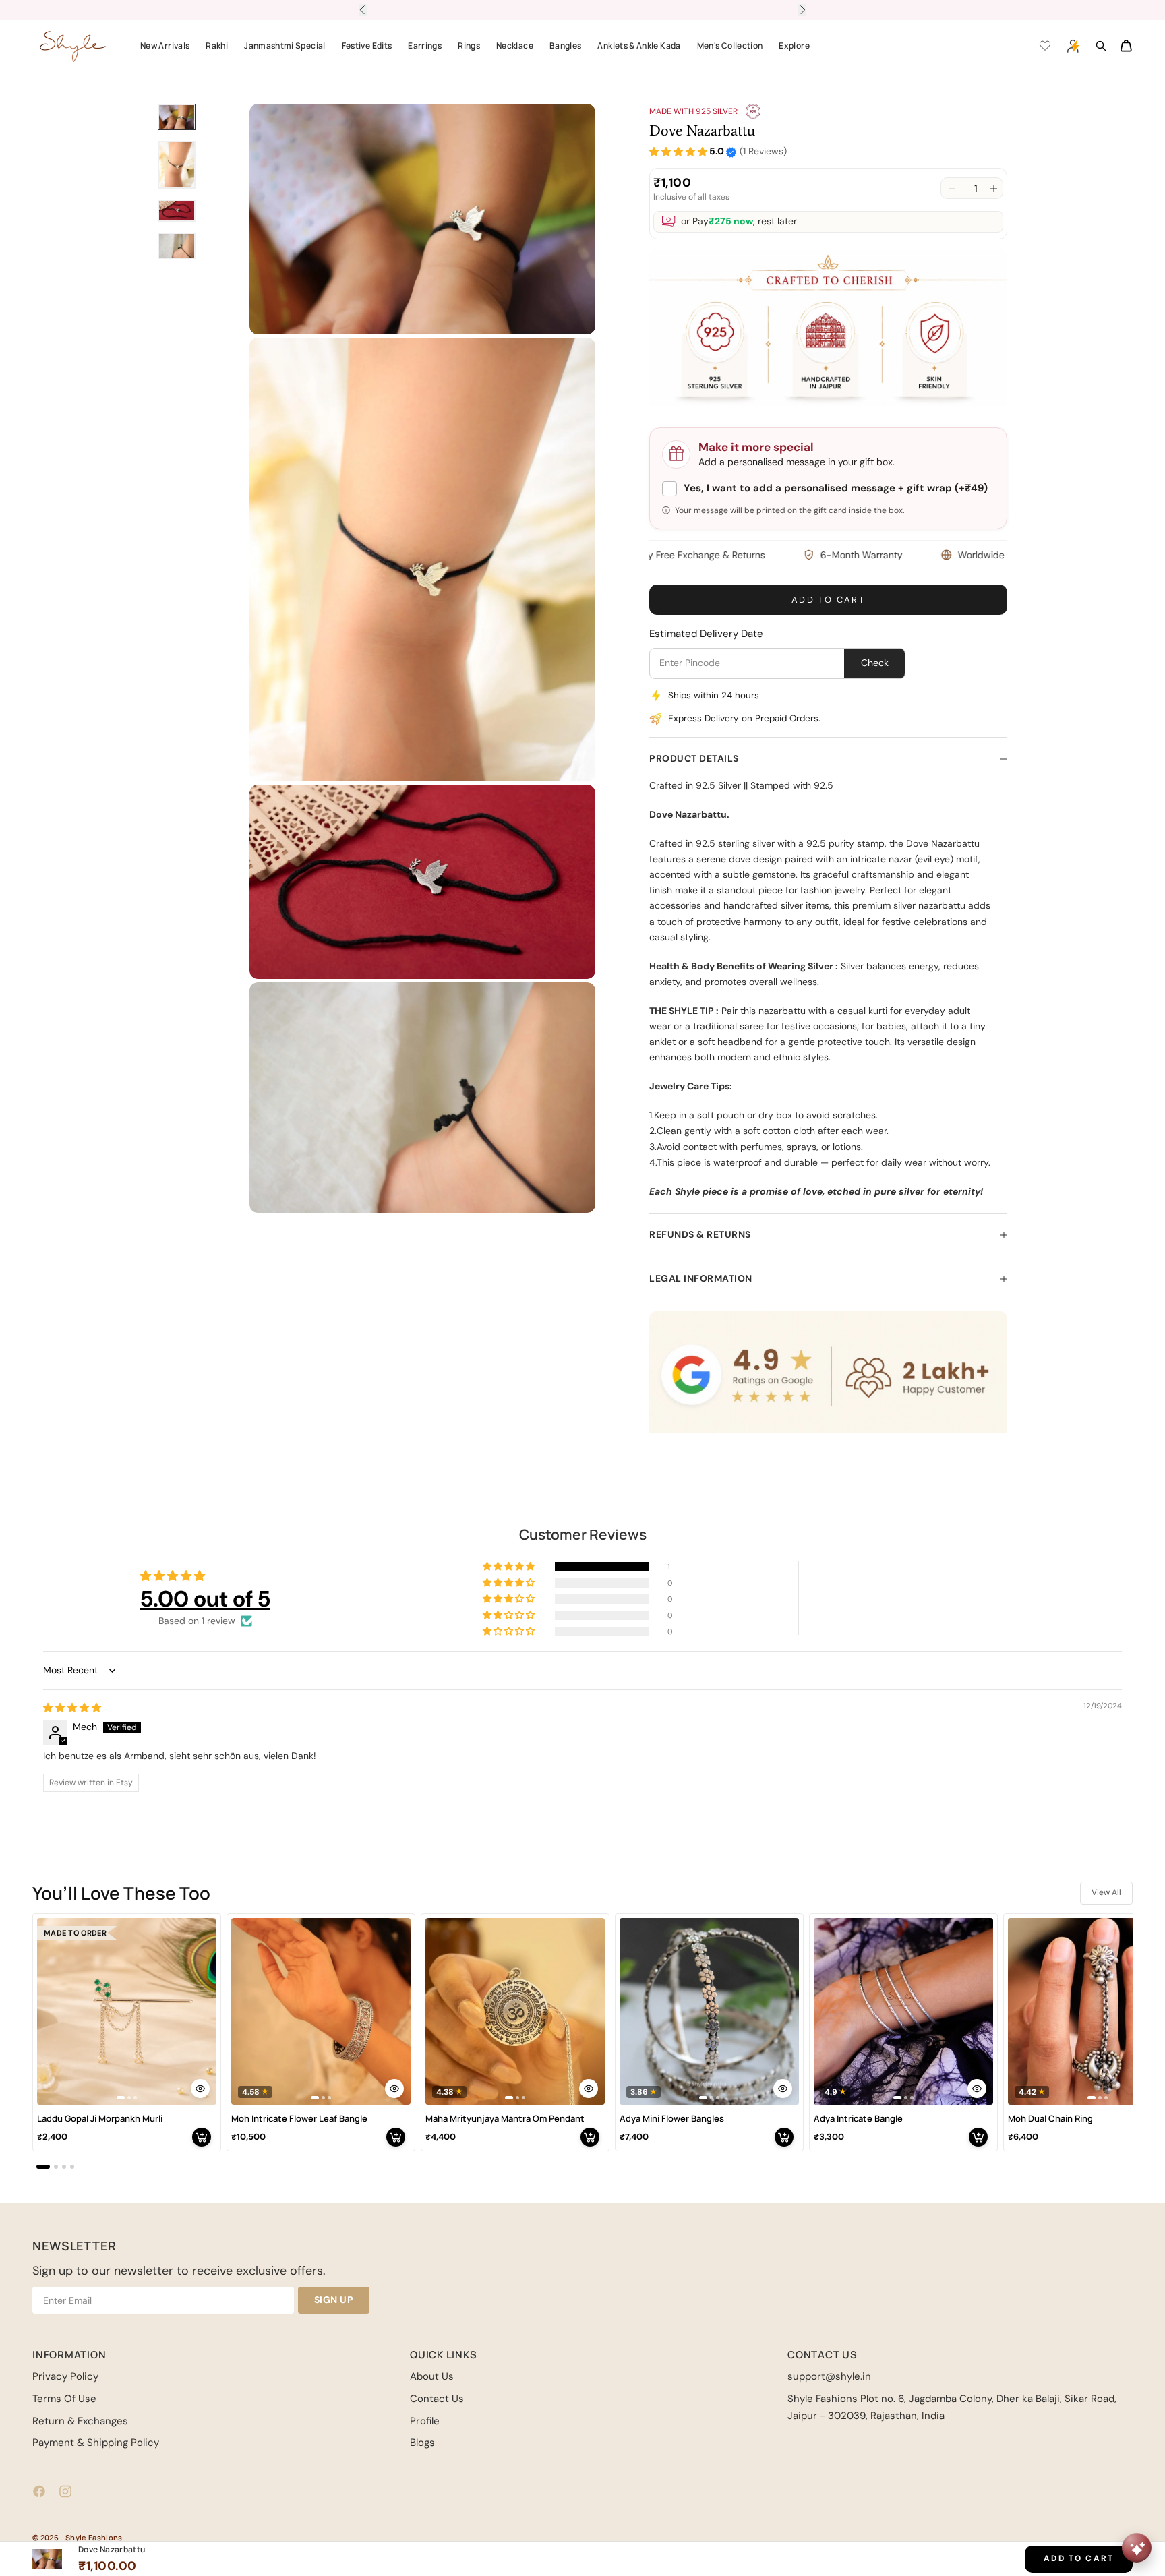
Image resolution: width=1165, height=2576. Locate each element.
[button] (678, 152)
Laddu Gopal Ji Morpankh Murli (100, 2119)
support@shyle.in (829, 2376)
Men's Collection (730, 46)
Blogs (422, 2443)
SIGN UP (334, 2300)
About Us (432, 2376)
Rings (469, 46)
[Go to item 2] (177, 165)
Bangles (566, 46)
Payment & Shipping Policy (96, 2443)
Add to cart (828, 600)
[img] (72, 1708)
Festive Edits (367, 46)
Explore (794, 46)
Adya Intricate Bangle (858, 2119)
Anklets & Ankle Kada (639, 46)
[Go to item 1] (177, 117)
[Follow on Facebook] (39, 2491)
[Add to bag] (202, 2137)
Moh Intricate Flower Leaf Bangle (299, 2119)
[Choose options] (200, 2089)
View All (1106, 1892)
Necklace (515, 46)
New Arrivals (165, 46)
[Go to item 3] (177, 211)
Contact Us (437, 2399)
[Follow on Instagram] (65, 2491)
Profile (425, 2421)
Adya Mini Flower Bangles (672, 2119)
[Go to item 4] (177, 246)
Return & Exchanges (80, 2421)
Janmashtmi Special (285, 46)
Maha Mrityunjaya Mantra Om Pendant (505, 2119)
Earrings (425, 46)
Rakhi (217, 46)
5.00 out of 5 (205, 1599)
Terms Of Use (64, 2399)
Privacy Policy (65, 2376)
